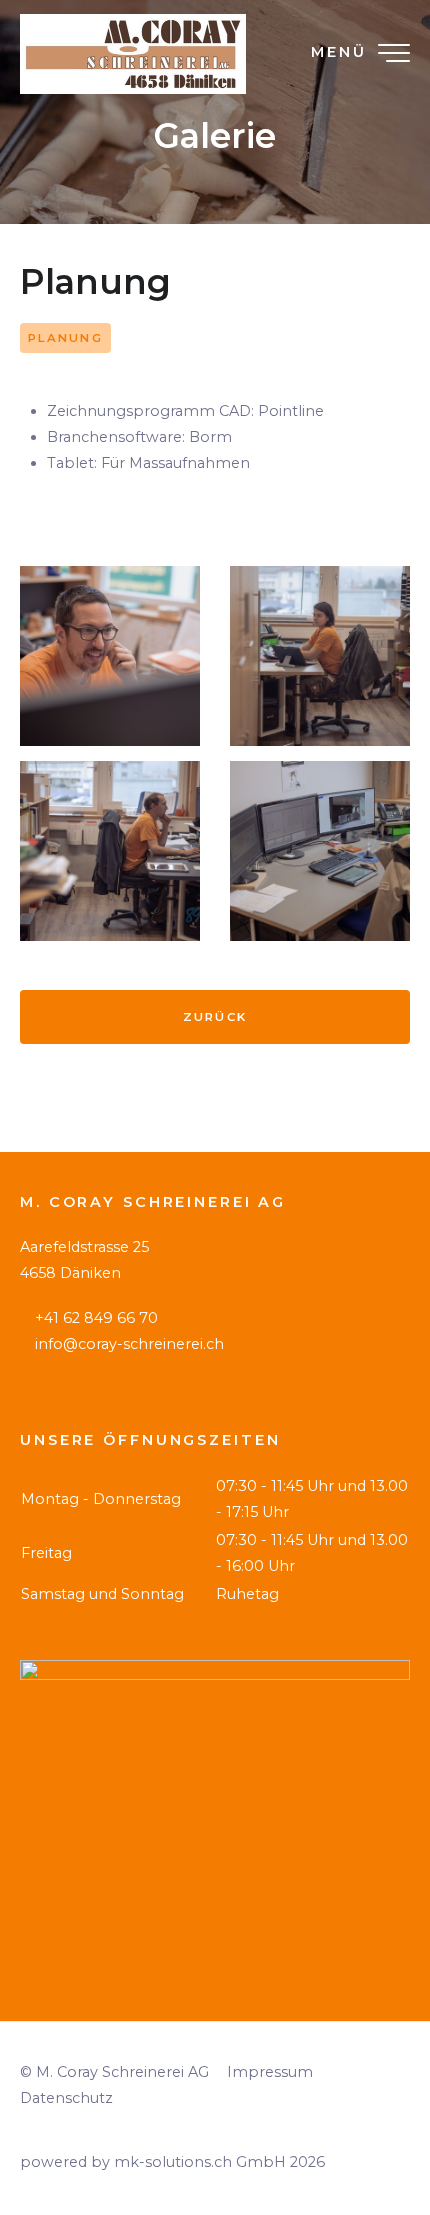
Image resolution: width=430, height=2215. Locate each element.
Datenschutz (66, 2098)
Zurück (215, 1017)
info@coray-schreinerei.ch (129, 1344)
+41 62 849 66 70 (96, 1318)
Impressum (270, 2072)
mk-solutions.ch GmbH (200, 2162)
